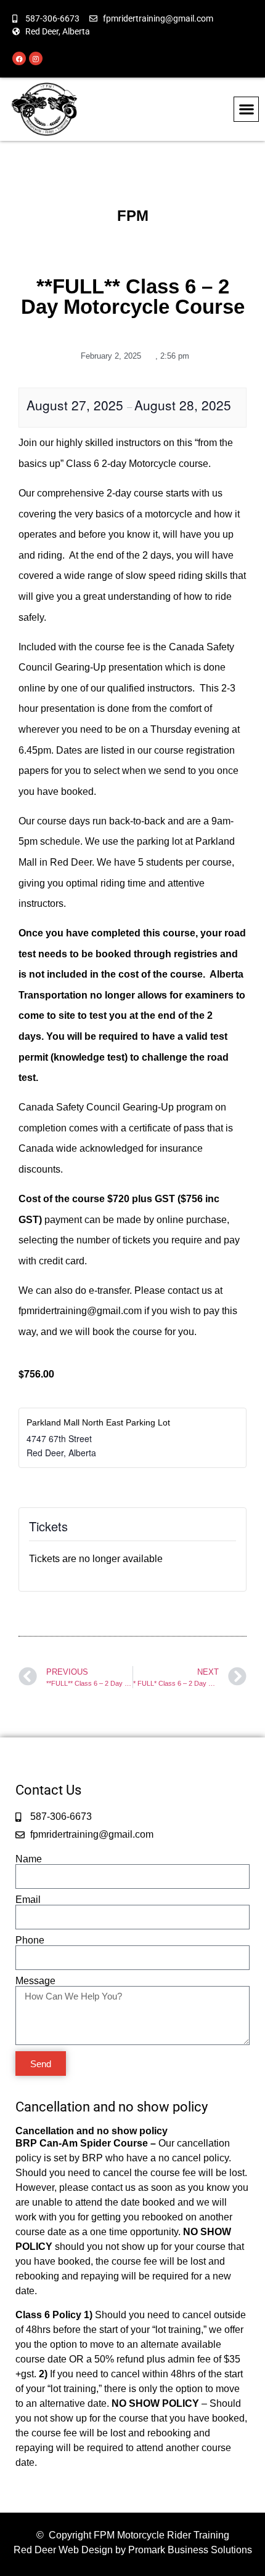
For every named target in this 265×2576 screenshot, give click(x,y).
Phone (30, 1940)
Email (28, 1900)
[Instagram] (36, 58)
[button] (246, 109)
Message (35, 1981)
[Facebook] (19, 58)
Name (29, 1859)
